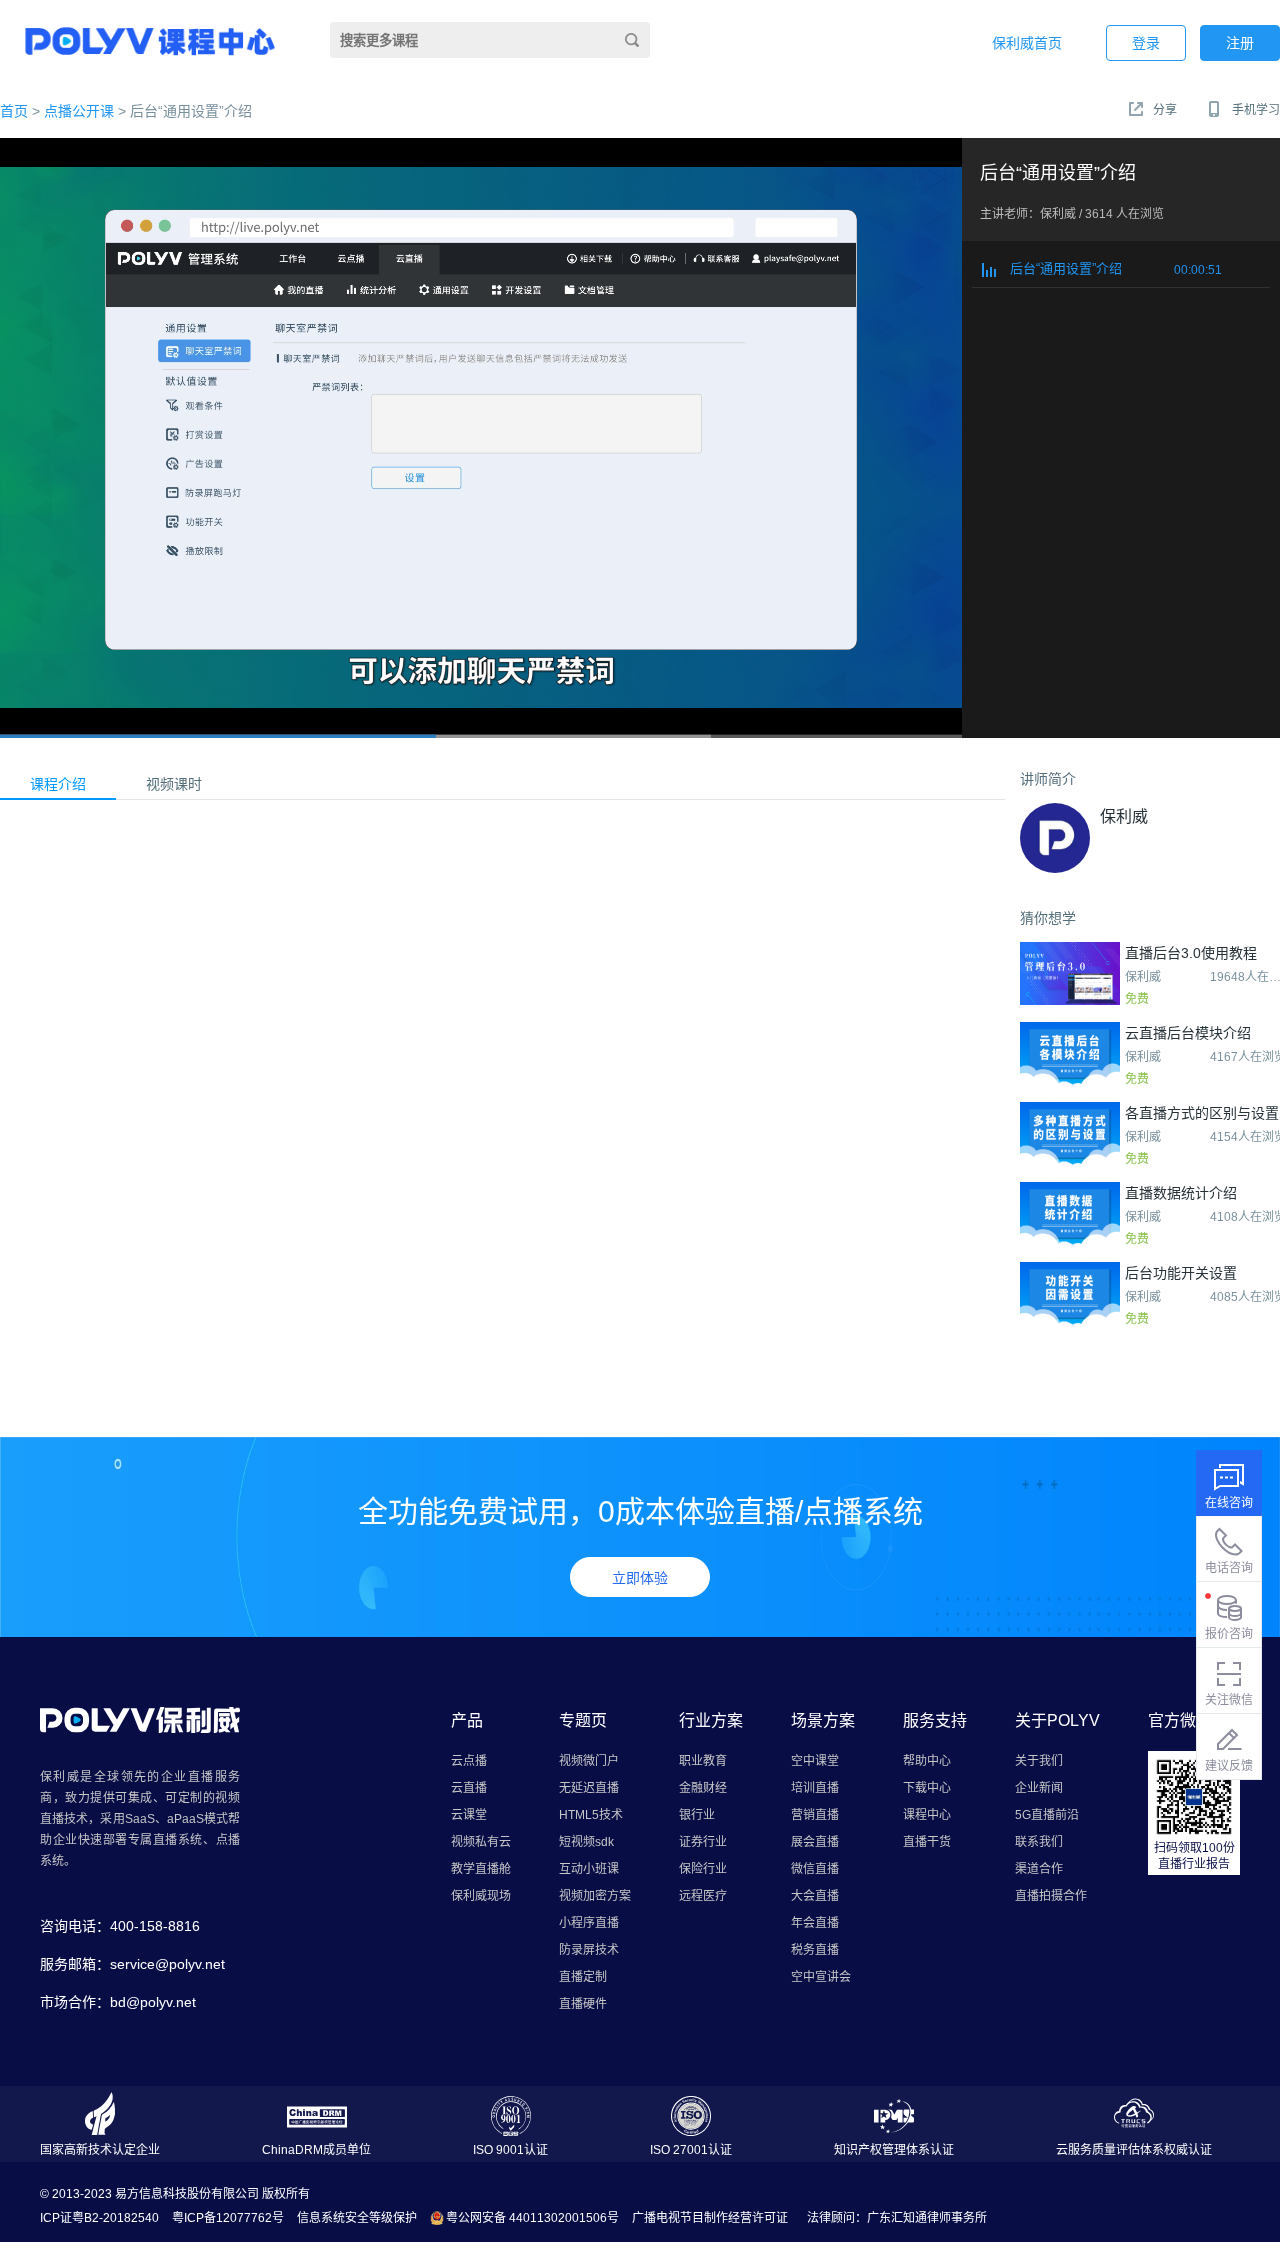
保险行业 (703, 1869)
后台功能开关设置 (1181, 1273)
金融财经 (703, 1788)
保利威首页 (1027, 43)
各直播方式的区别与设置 (1202, 1113)
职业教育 (703, 1761)
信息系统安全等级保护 (357, 2218)
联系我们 (1039, 1842)
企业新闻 (1039, 1788)
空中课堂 (815, 1761)
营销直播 (815, 1815)
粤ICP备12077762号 (228, 2218)
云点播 (469, 1761)
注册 (1240, 43)
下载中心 (927, 1788)
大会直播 (815, 1896)
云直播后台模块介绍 (1188, 1033)
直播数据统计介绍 (1181, 1193)
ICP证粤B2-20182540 (99, 2218)
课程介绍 (58, 784)
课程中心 (927, 1815)
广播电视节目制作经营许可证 (710, 2218)
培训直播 (815, 1788)
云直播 (469, 1788)
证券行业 (703, 1842)
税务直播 (815, 1950)
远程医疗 (703, 1896)
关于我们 (1039, 1761)
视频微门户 (589, 1761)
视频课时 (174, 784)
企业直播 (188, 1777)
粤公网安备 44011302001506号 (532, 2218)
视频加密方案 (595, 1896)
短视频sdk (586, 1842)
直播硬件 (583, 2004)
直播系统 (178, 1840)
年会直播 (815, 1923)
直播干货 (927, 1842)
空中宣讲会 (821, 1977)
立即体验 (640, 1578)
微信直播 (815, 1869)
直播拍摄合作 (1051, 1896)
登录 (1146, 43)
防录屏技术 (589, 1950)
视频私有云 (481, 1842)
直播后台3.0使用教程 (1191, 953)
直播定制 (583, 1977)
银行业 (697, 1815)
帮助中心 (927, 1761)
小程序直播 (589, 1923)
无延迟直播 (589, 1788)
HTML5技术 (591, 1815)
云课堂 (469, 1815)
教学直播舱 (481, 1869)
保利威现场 (481, 1896)
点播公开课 (79, 111)
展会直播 (815, 1842)
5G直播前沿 (1047, 1815)
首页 (14, 111)
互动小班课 (589, 1869)
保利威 (1124, 816)
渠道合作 (1039, 1869)
